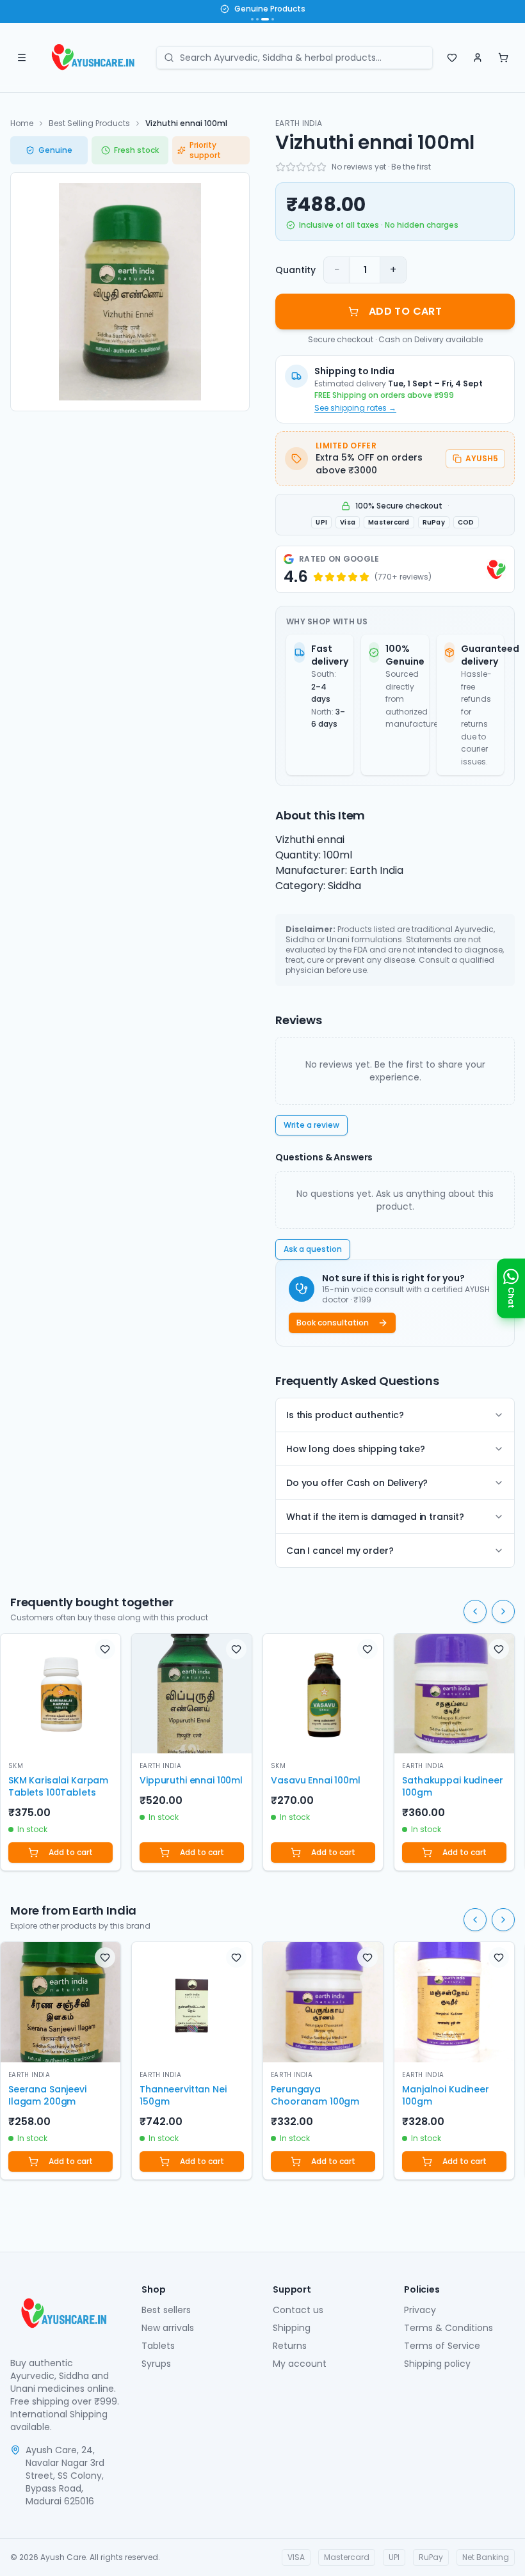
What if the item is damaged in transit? (375, 1517)
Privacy (420, 2310)
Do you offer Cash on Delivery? (357, 1483)
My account (300, 2364)
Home (22, 123)
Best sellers (166, 2310)
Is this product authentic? (345, 1415)
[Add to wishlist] (105, 1649)
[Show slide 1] (252, 19)
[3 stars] (301, 167)
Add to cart (71, 1852)
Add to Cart (405, 311)
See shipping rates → (355, 408)
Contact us (298, 2310)
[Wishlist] (452, 58)
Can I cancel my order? (340, 1551)
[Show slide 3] (265, 19)
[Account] (478, 58)
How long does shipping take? (356, 1449)
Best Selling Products (89, 123)
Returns (290, 2346)
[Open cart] (503, 58)
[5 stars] (321, 167)
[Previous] (475, 1611)
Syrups (156, 2364)
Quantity (295, 270)
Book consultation (333, 1323)
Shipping (292, 2328)
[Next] (503, 1611)
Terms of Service (442, 2346)
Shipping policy (437, 2364)
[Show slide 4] (273, 19)
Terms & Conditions (448, 2328)
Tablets (158, 2346)
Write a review (311, 1125)
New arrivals (168, 2328)
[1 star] (280, 167)
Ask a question (313, 1249)
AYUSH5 (482, 458)
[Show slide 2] (257, 19)
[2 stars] (291, 167)
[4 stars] (311, 167)
